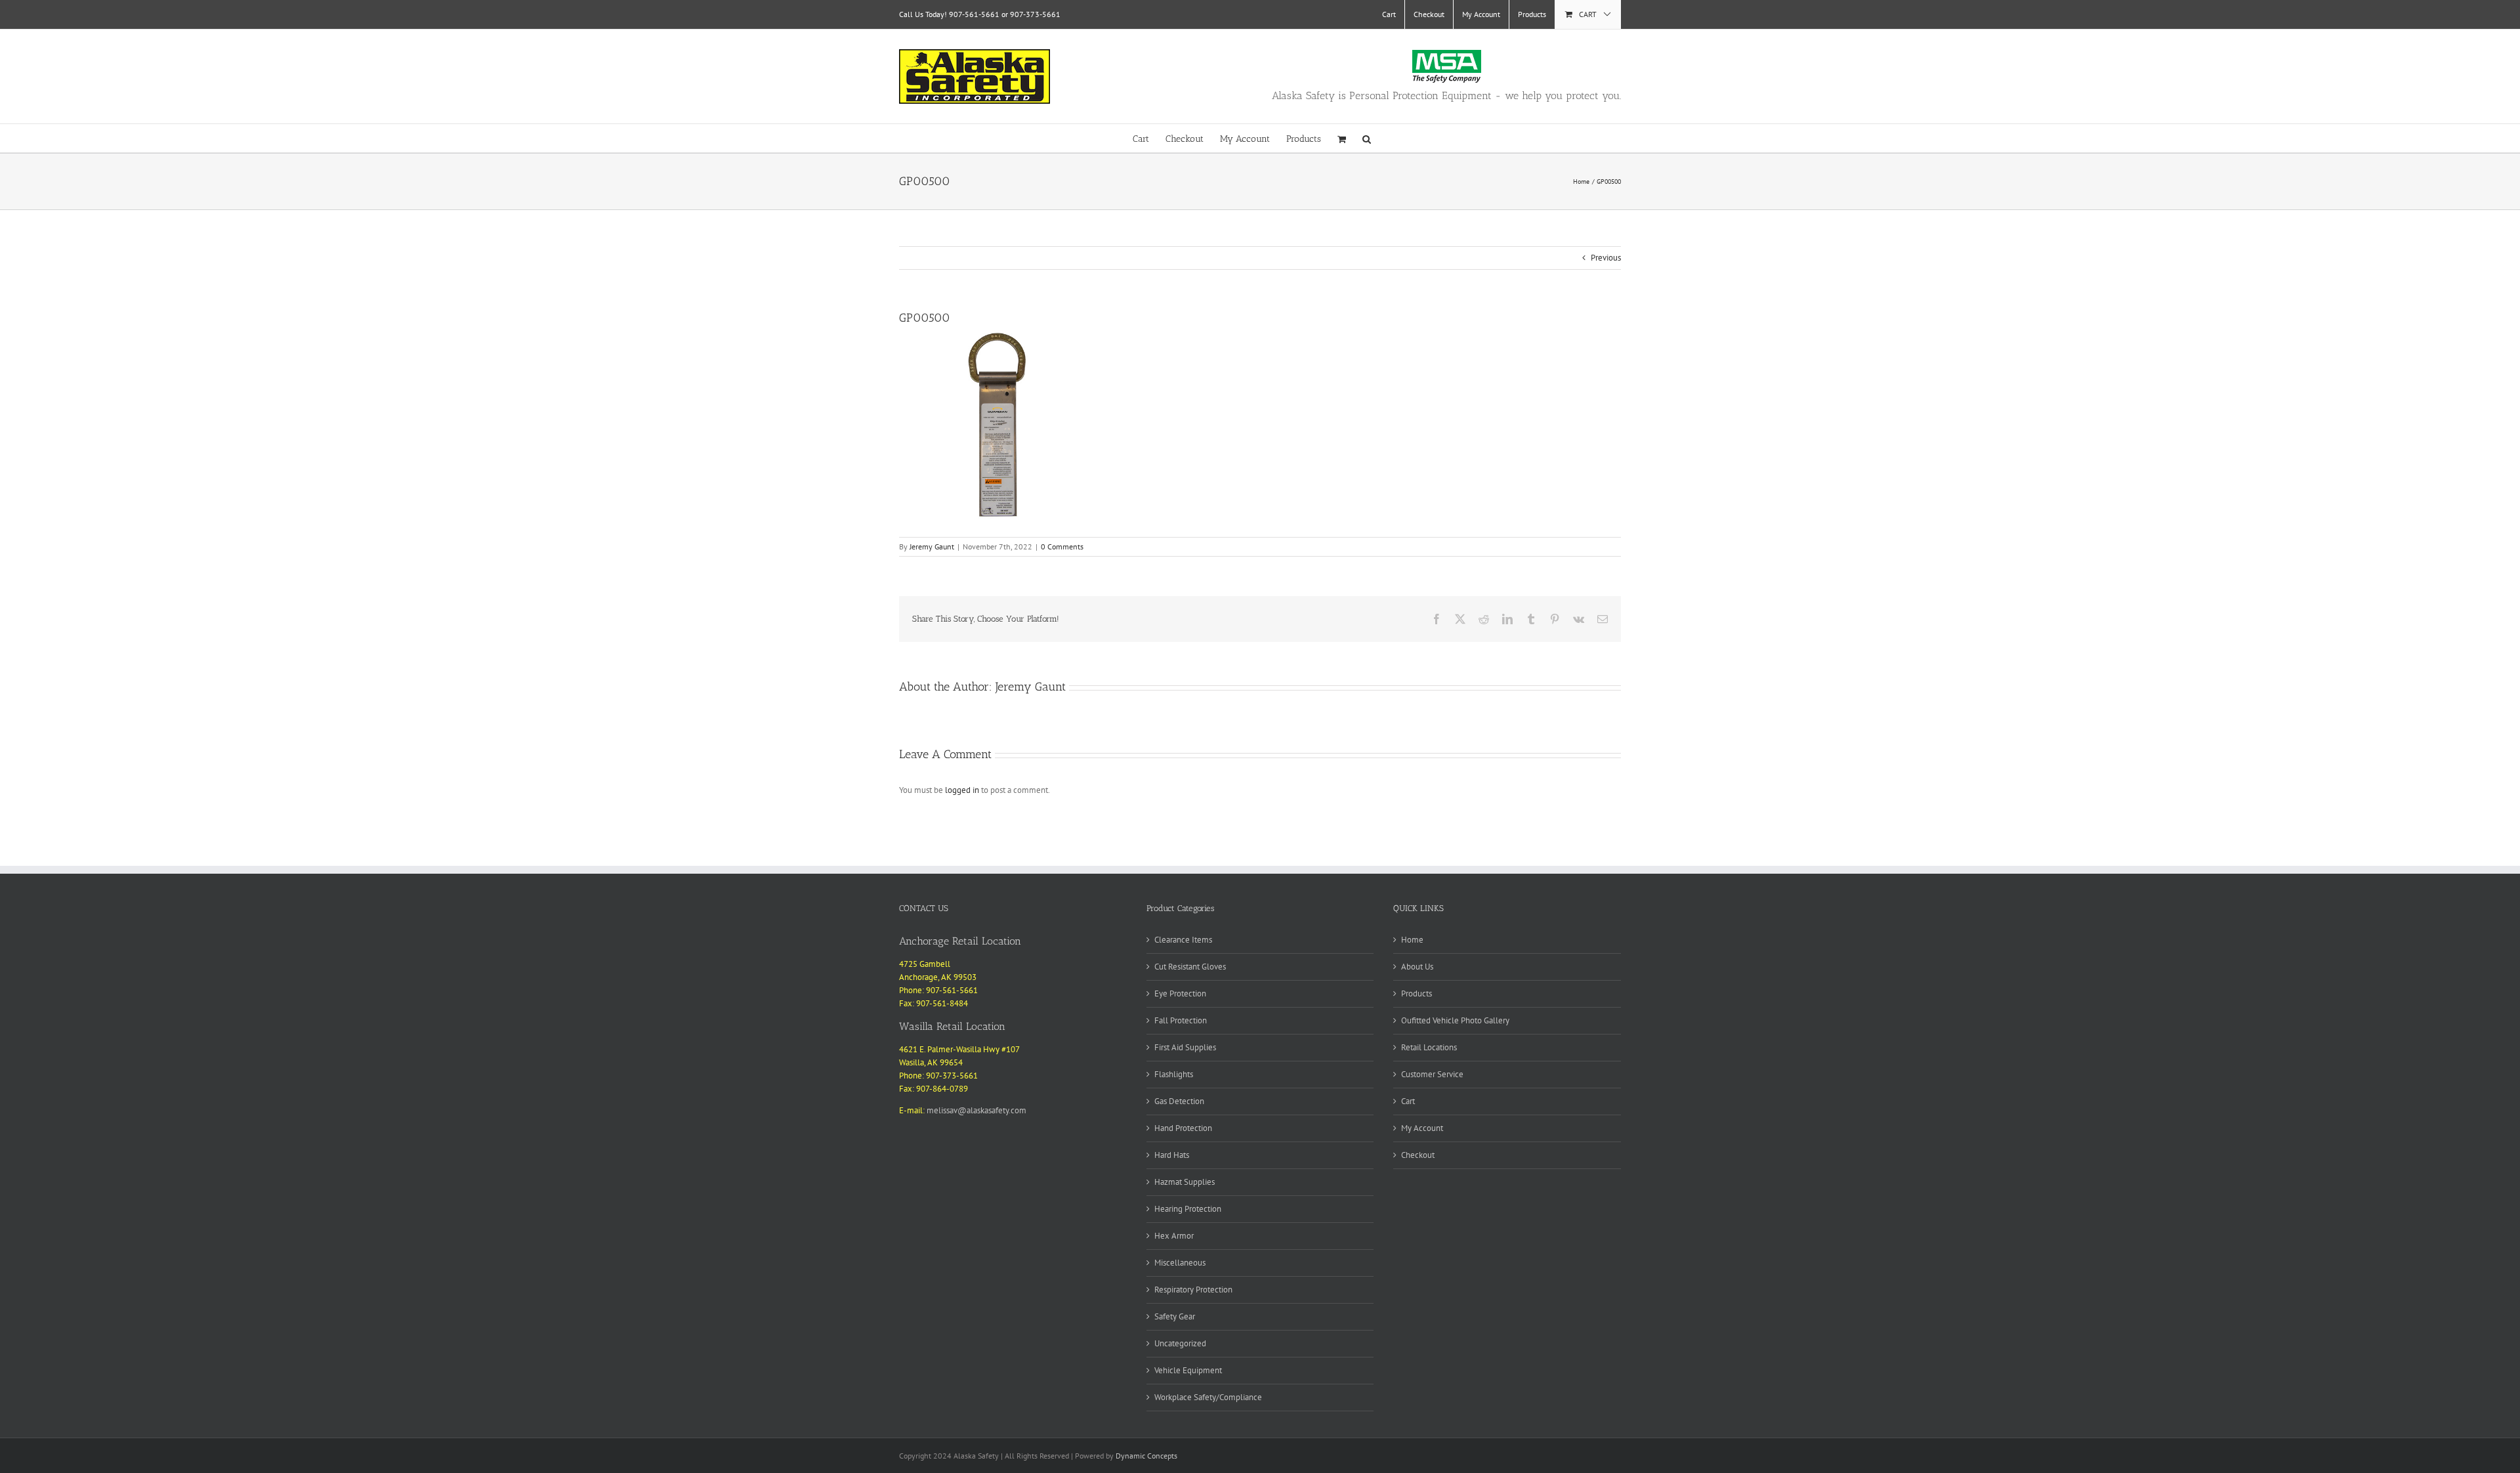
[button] (1367, 138)
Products (1417, 993)
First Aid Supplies (1185, 1047)
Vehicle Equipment (1188, 1370)
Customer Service (1432, 1074)
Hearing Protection (1188, 1209)
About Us (1417, 967)
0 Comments (1062, 546)
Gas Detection (1179, 1101)
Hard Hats (1172, 1155)
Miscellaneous (1180, 1263)
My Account (1422, 1128)
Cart (1408, 1101)
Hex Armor (1174, 1236)
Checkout (1418, 1155)
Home (1412, 940)
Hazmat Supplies (1185, 1182)
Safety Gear (1175, 1316)
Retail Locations (1429, 1047)
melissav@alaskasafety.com (976, 1110)
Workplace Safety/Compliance (1208, 1397)
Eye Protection (1180, 993)
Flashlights (1174, 1074)
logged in (962, 790)
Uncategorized (1180, 1343)
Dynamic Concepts (1146, 1456)
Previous (1606, 258)
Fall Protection (1181, 1020)
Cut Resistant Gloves (1190, 967)
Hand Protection (1183, 1128)
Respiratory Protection (1193, 1290)
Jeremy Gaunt (932, 546)
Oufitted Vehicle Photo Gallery (1455, 1020)
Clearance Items (1183, 940)
